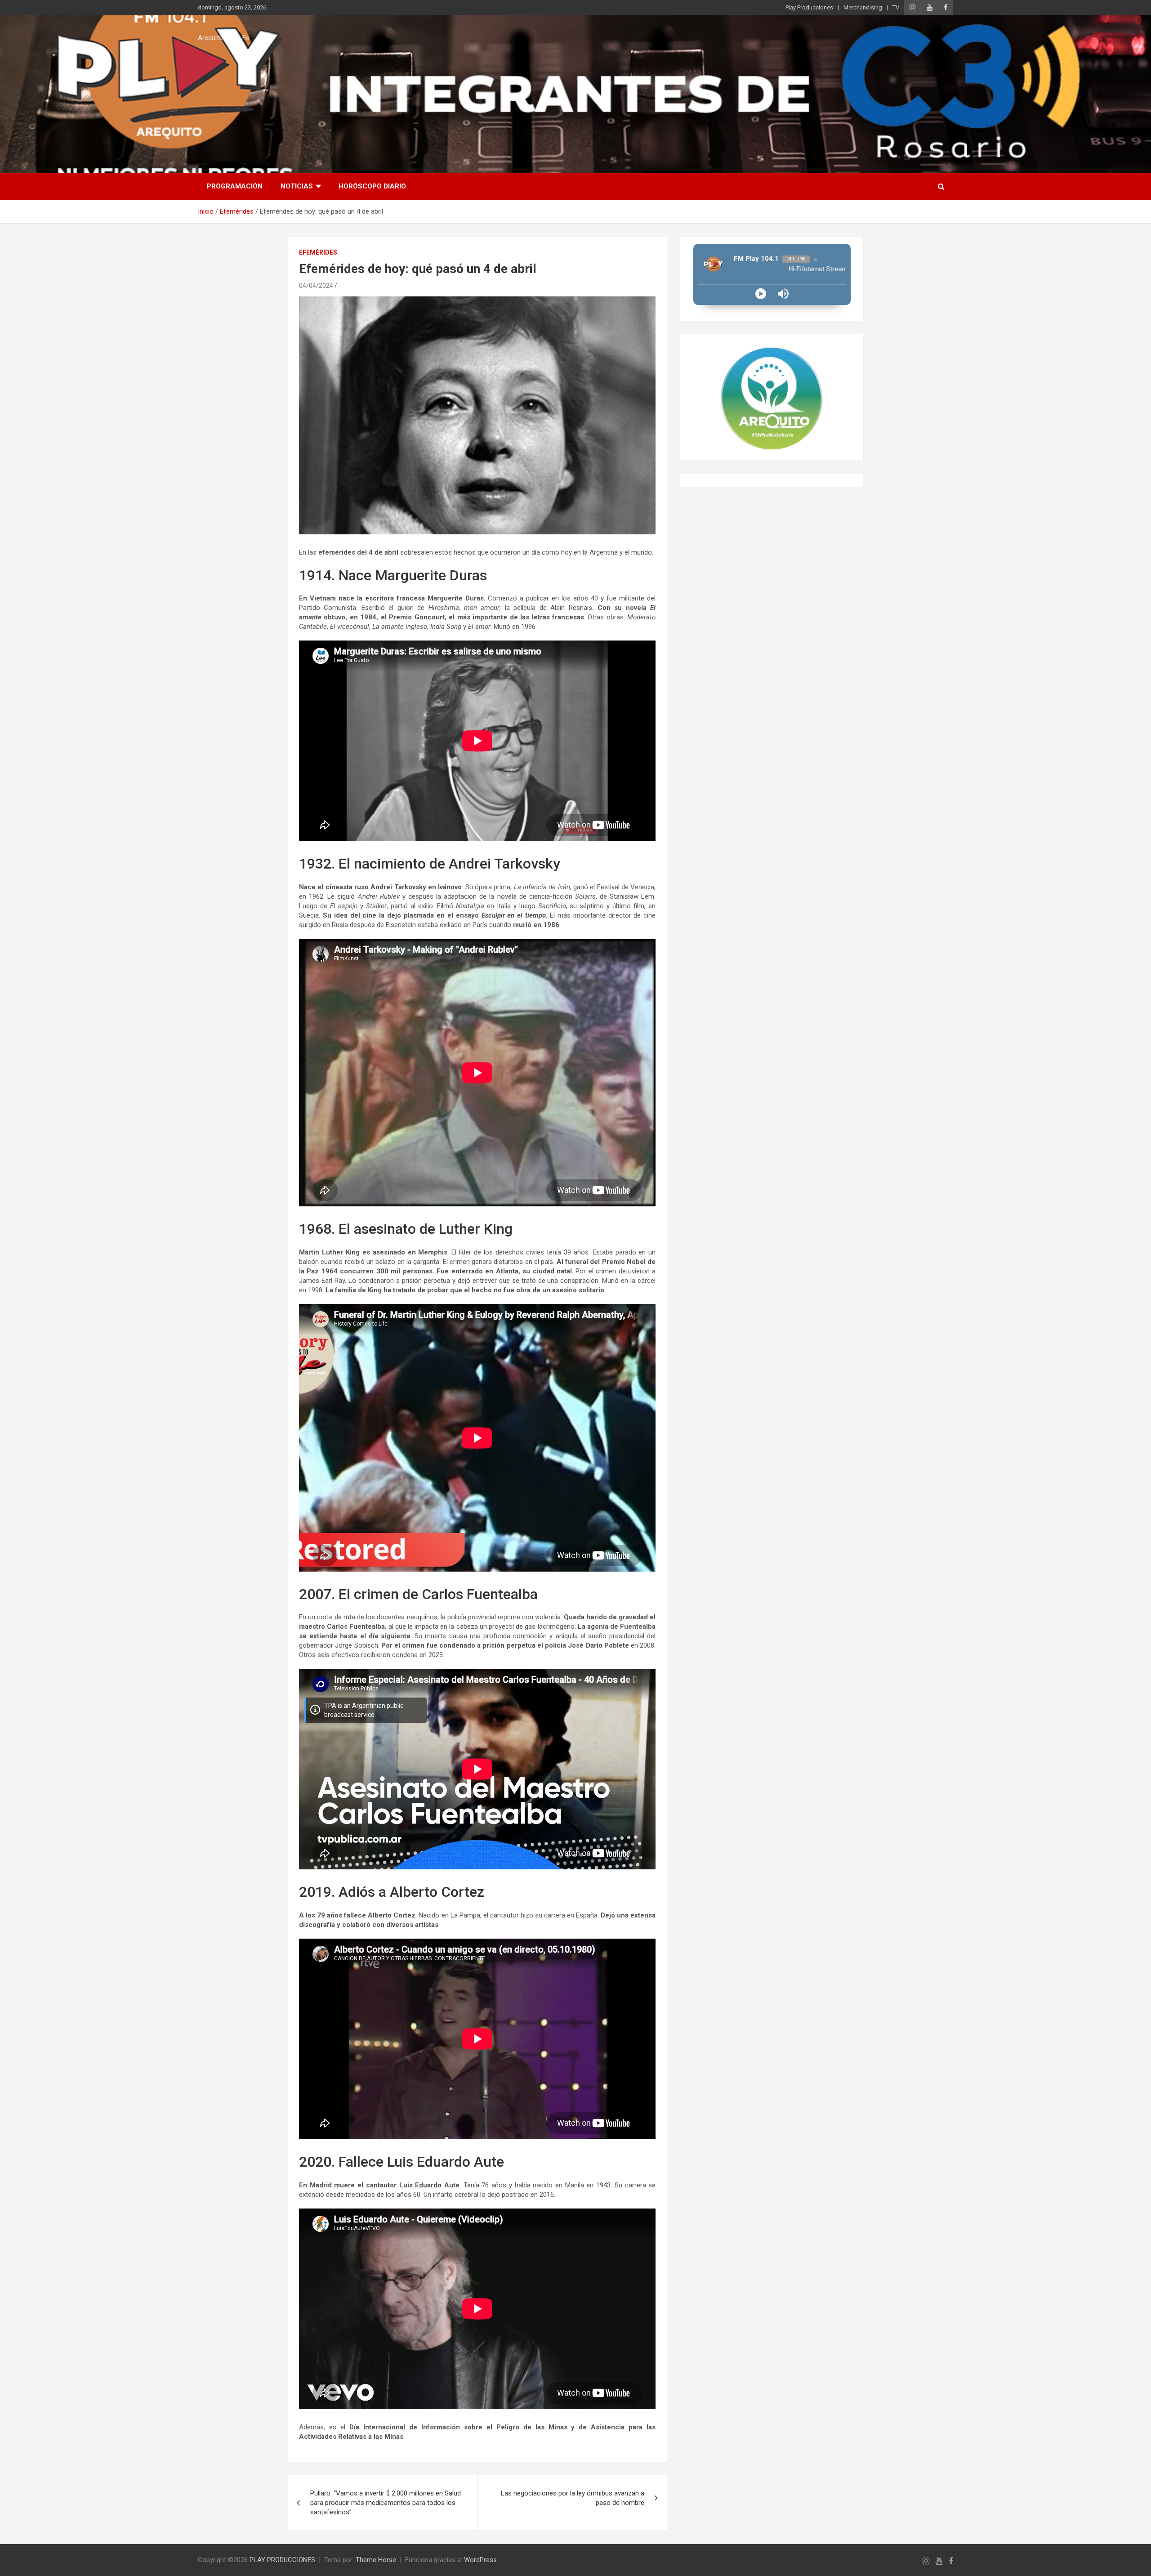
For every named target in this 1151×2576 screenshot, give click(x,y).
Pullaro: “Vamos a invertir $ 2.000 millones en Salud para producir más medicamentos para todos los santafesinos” (386, 2503)
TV (896, 7)
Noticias (297, 186)
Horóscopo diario (372, 186)
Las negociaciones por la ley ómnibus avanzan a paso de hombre (573, 2498)
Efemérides (318, 252)
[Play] (761, 294)
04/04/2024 (316, 286)
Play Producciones (809, 7)
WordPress (480, 2560)
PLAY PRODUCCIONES (282, 2560)
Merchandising (863, 7)
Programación (235, 186)
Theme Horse (376, 2560)
